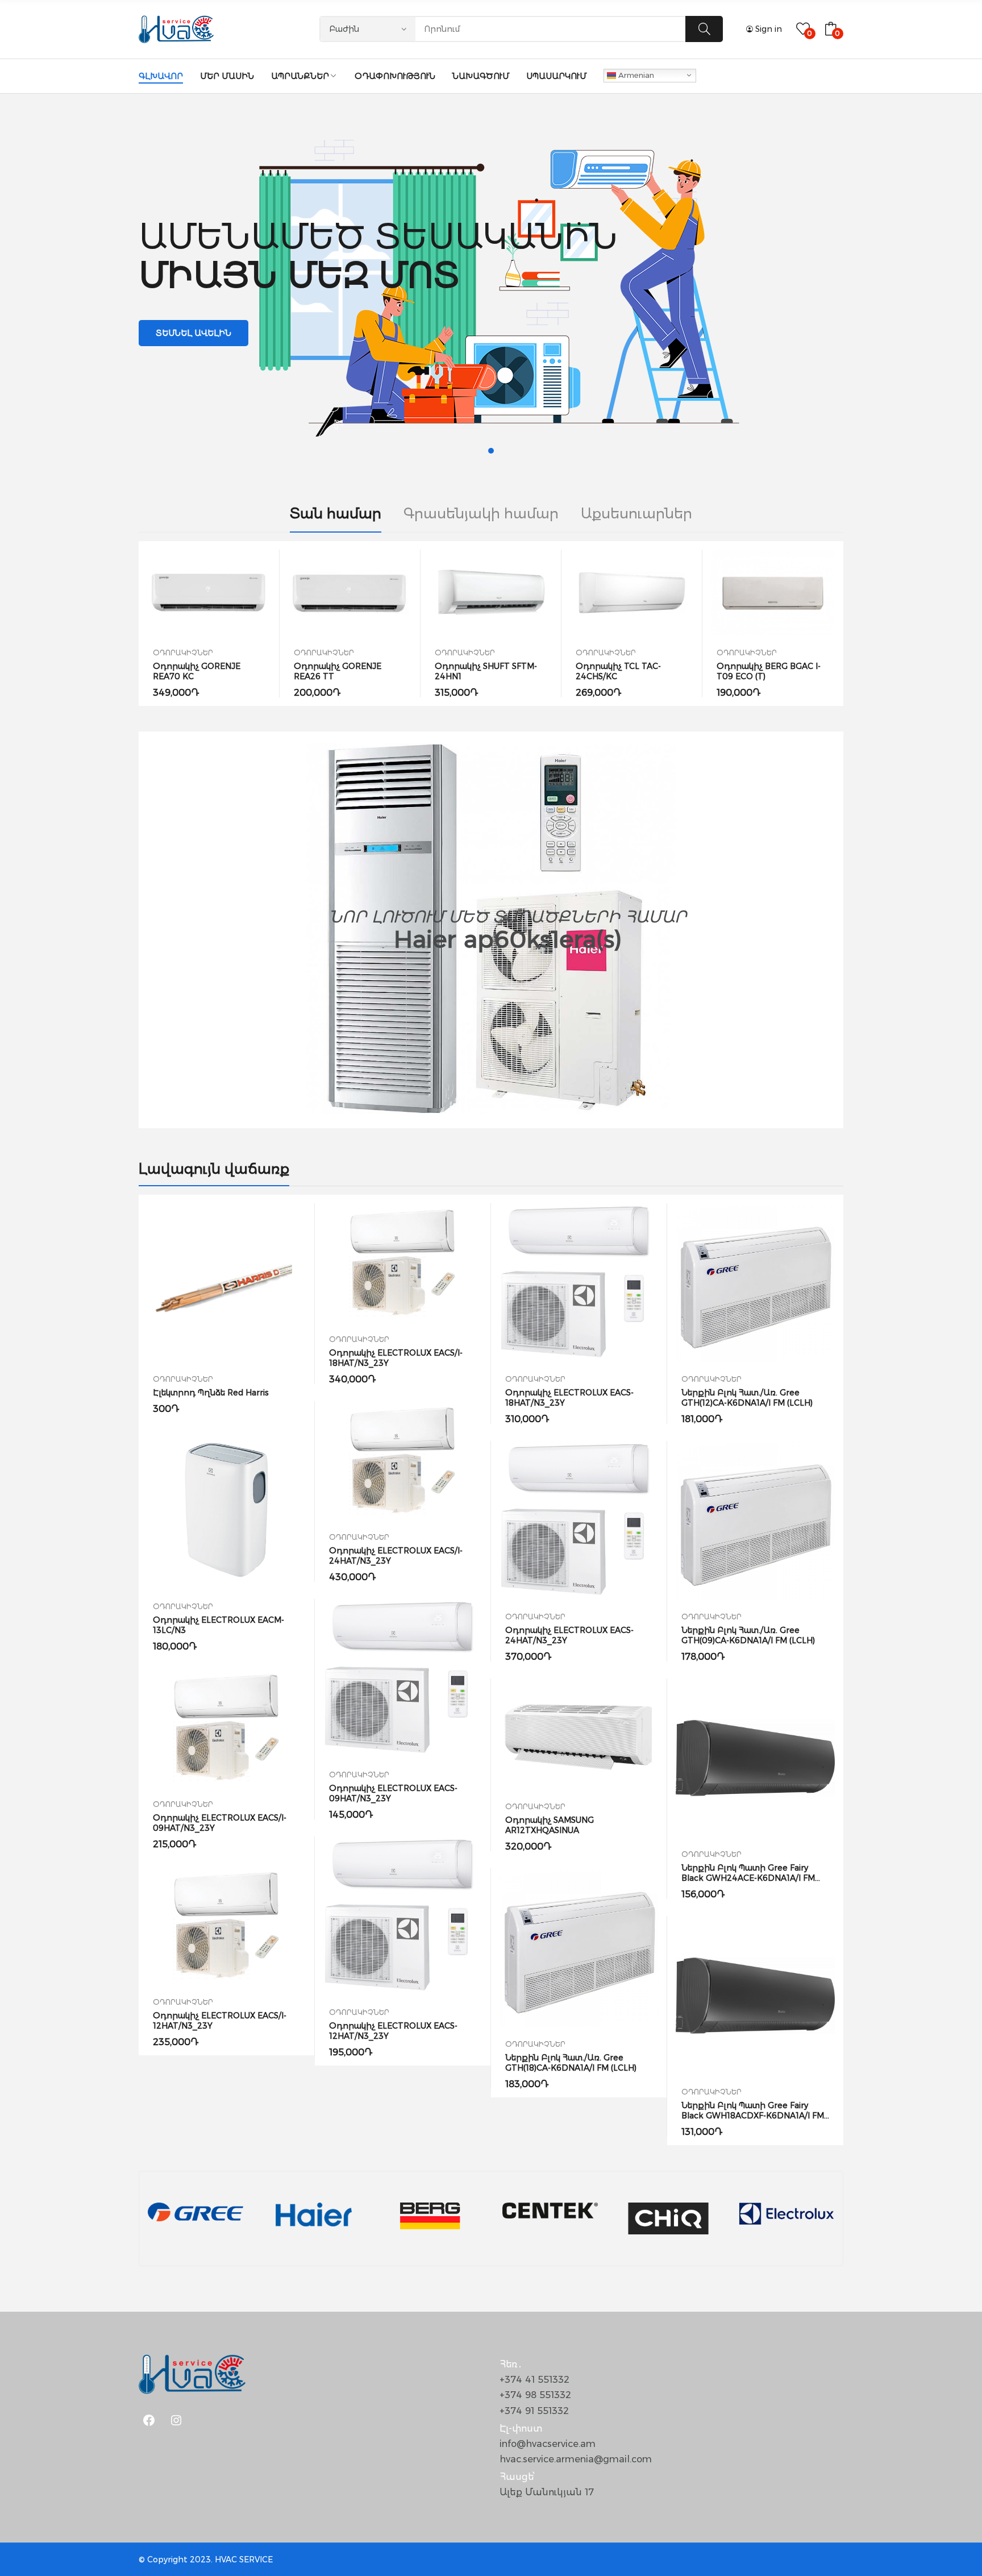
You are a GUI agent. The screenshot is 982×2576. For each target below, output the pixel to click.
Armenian (635, 74)
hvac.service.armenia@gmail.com (576, 2459)
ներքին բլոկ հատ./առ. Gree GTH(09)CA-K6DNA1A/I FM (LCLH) (748, 1635)
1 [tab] (491, 451)
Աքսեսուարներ (636, 514)
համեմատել (235, 593)
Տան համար (336, 514)
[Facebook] (149, 2420)
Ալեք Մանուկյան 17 (547, 2492)
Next (843, 624)
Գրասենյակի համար (481, 514)
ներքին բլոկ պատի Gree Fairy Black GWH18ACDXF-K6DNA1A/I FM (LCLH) (753, 2116)
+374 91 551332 (534, 2411)
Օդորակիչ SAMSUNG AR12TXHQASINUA (550, 1825)
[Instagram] (176, 2420)
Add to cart (184, 593)
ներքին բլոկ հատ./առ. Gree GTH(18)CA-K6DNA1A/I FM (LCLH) (571, 2063)
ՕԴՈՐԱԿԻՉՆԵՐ (183, 653)
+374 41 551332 (534, 2380)
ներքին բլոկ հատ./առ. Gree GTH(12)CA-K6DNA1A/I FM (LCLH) (747, 1398)
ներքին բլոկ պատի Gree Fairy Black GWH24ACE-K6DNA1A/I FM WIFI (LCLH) (748, 1878)
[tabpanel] (491, 283)
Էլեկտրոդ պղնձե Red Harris (211, 1393)
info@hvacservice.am (548, 2444)
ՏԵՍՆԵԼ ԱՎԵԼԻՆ (194, 333)
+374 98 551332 (535, 2395)
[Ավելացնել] (209, 593)
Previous (139, 624)
